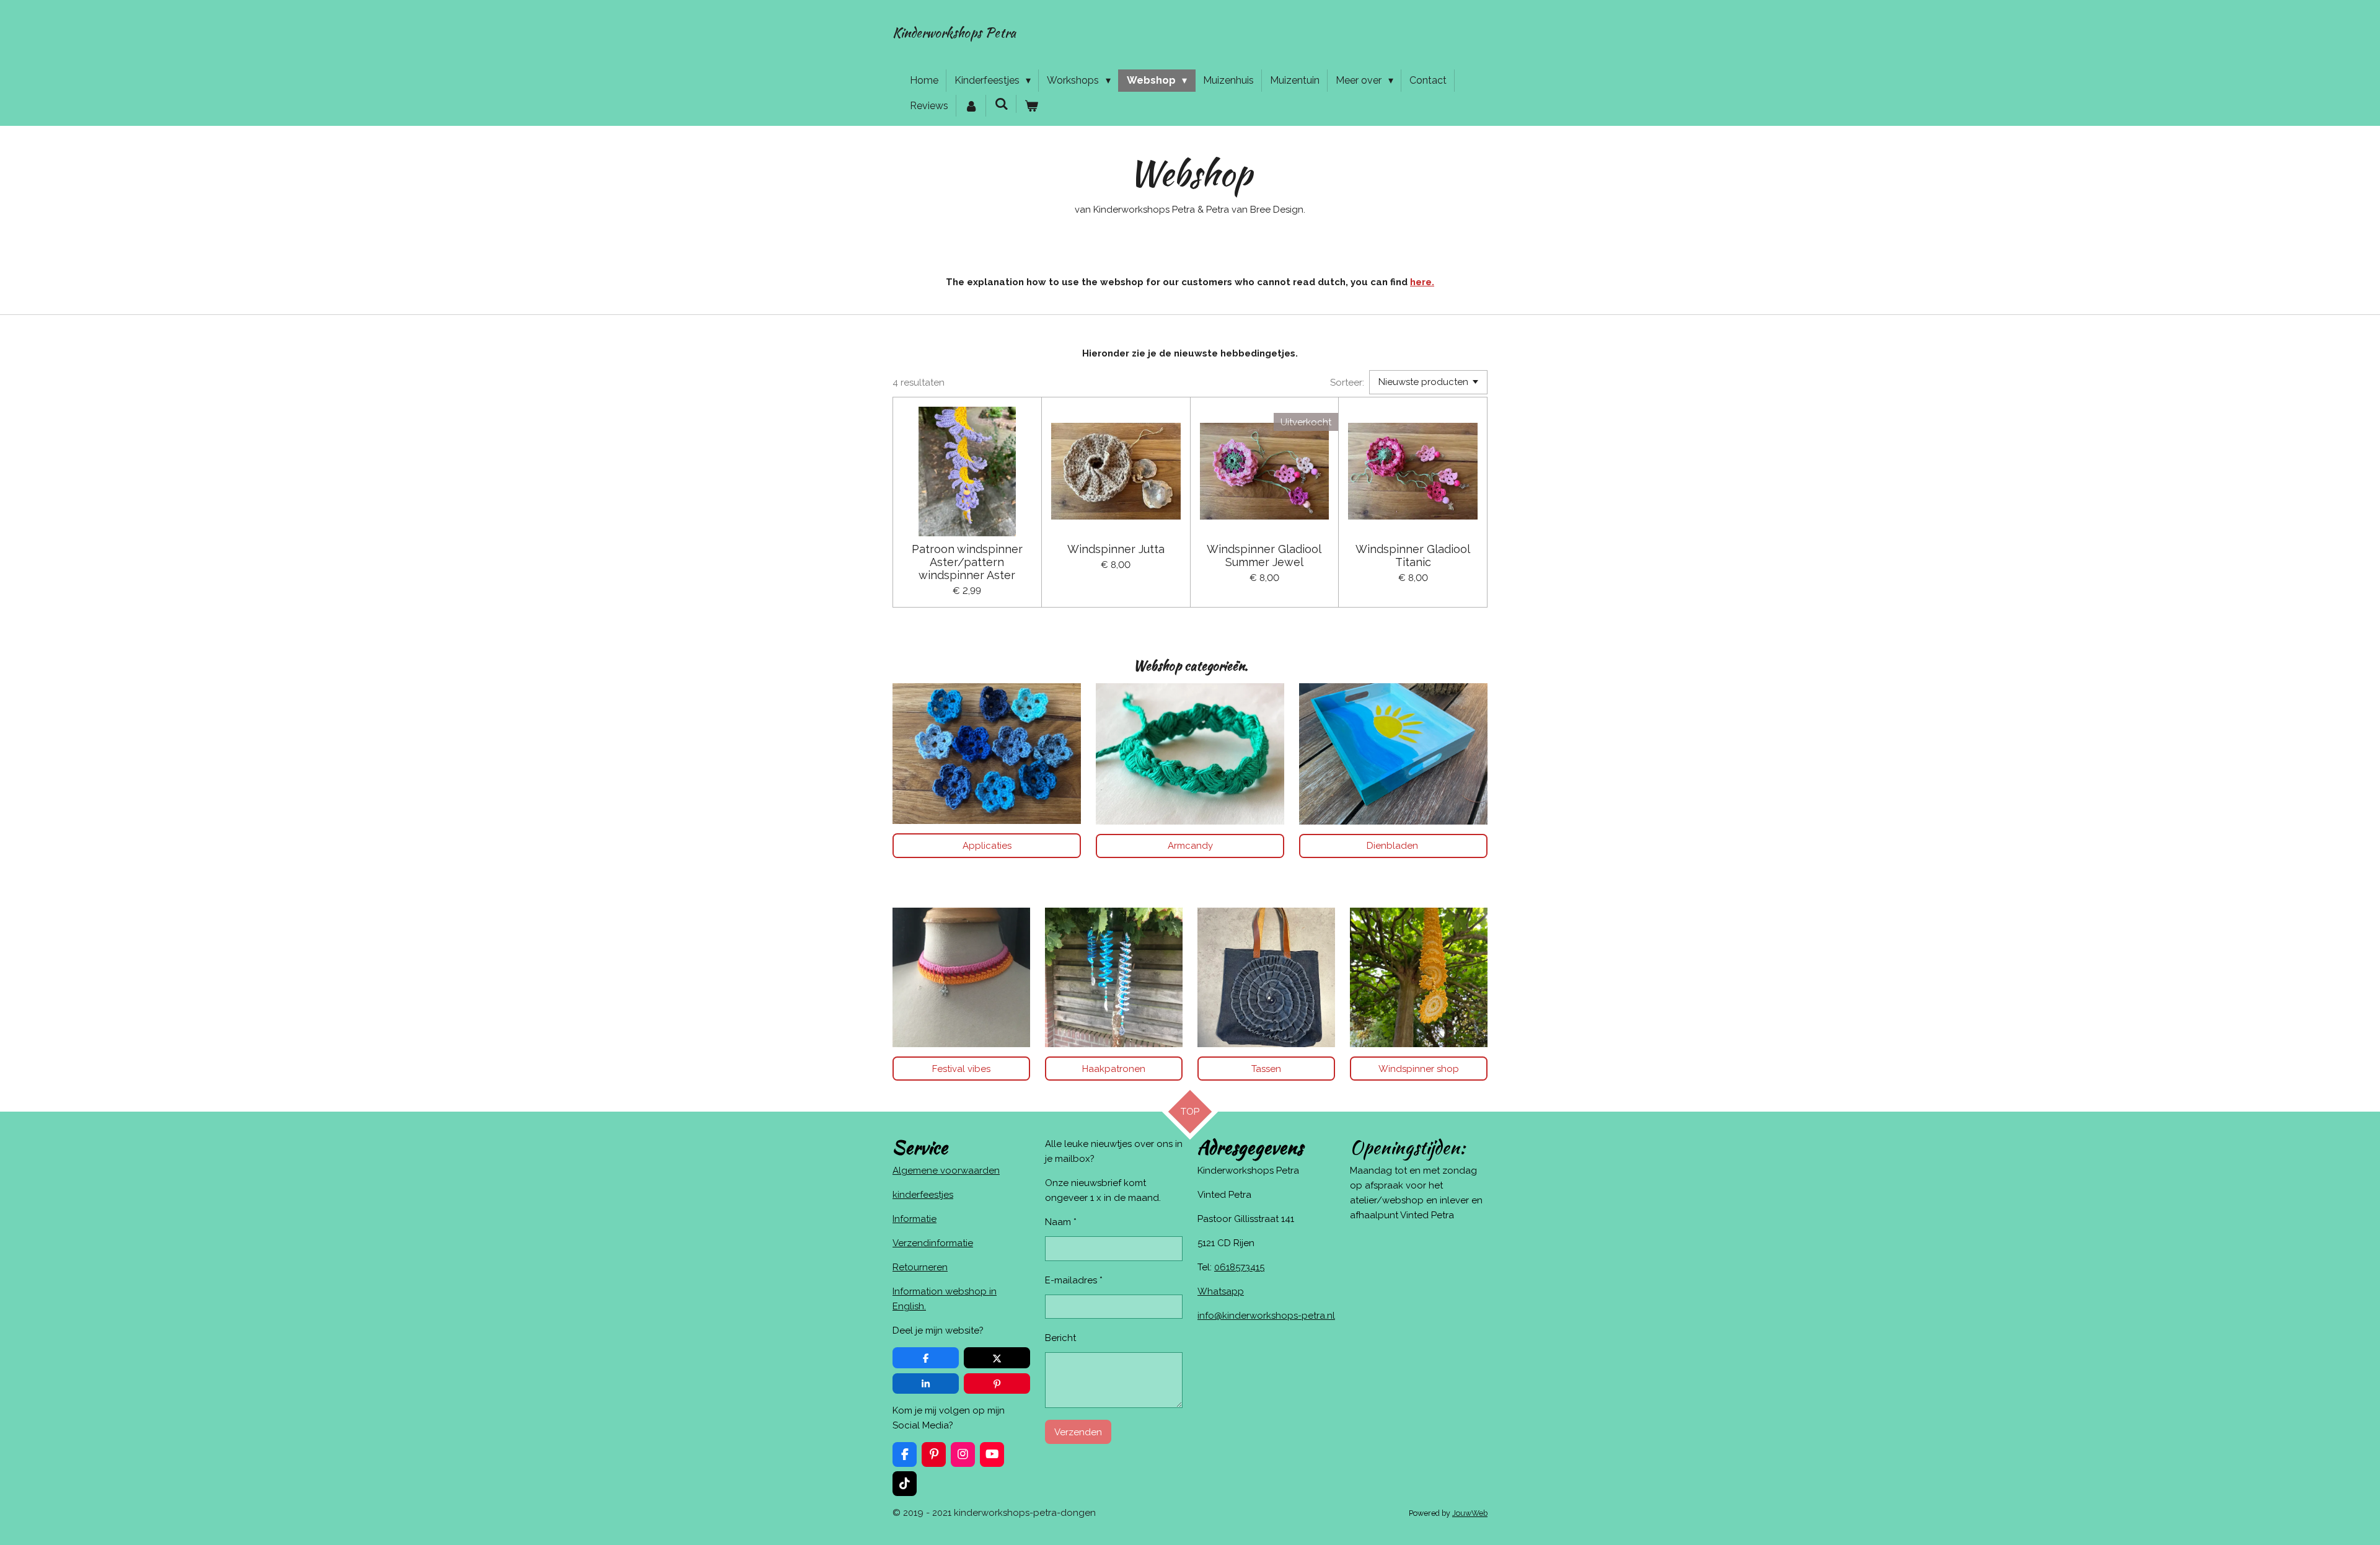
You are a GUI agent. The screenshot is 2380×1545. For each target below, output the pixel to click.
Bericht (1060, 1338)
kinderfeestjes (923, 1195)
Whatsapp (1221, 1291)
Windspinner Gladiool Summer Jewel (1264, 556)
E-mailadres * (1074, 1280)
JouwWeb (1470, 1513)
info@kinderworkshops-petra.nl (1266, 1316)
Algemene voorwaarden (946, 1171)
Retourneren (920, 1267)
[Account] (971, 106)
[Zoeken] (1001, 104)
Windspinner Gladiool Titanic (1413, 556)
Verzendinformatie (933, 1243)
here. (1422, 282)
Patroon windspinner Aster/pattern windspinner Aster (967, 562)
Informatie (915, 1219)
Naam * (1061, 1222)
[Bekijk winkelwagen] (1031, 106)
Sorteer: (1347, 383)
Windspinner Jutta (1116, 549)
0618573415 (1239, 1267)
